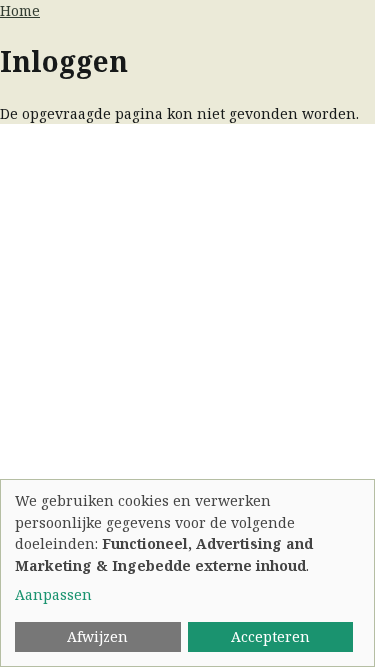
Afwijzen (97, 636)
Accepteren (270, 636)
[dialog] (187, 573)
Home (20, 10)
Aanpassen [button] (53, 594)
